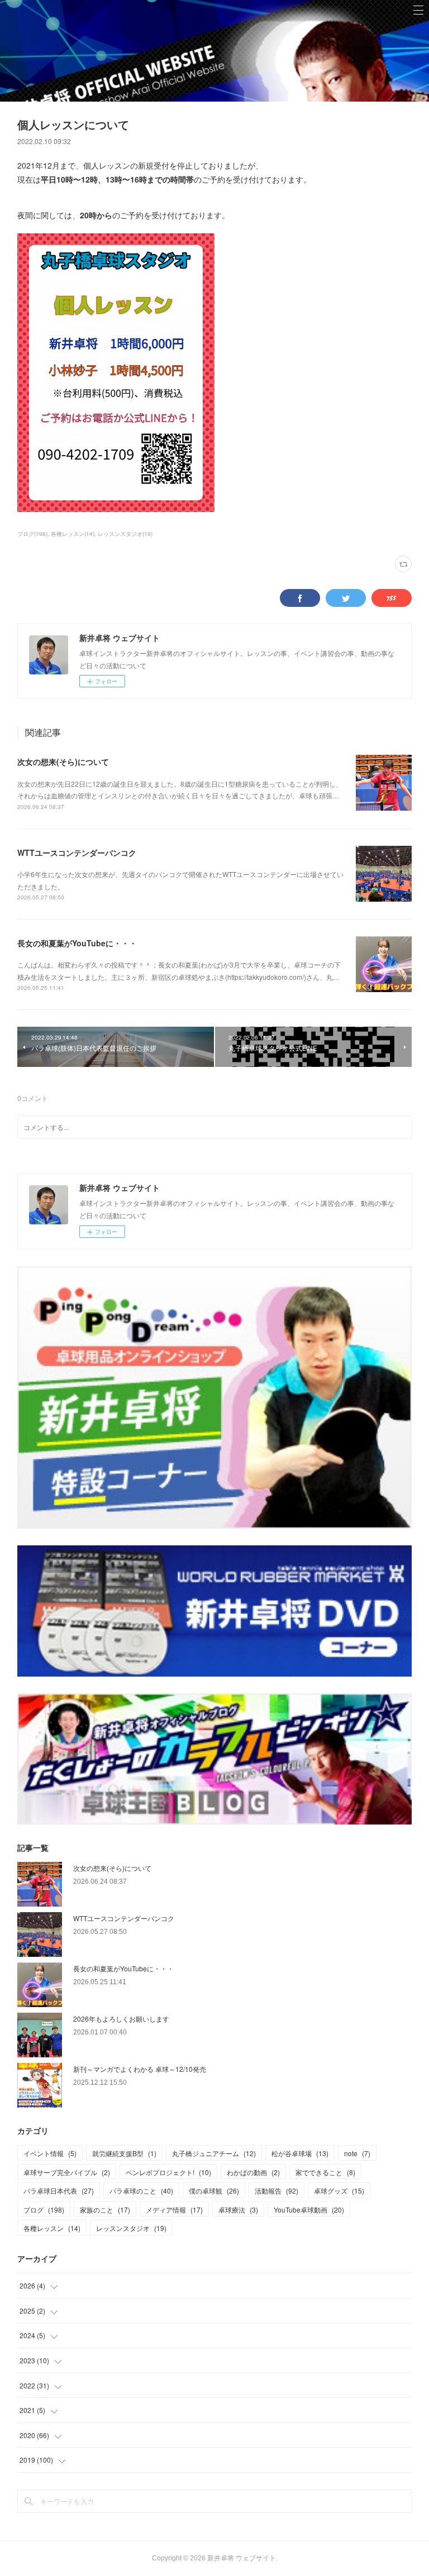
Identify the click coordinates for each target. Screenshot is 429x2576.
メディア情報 (174, 2209)
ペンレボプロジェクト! (168, 2172)
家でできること (325, 2172)
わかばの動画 (253, 2172)
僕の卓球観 (214, 2190)
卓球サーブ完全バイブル (67, 2172)
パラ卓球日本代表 (59, 2190)
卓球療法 (238, 2209)
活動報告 (277, 2190)
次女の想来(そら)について (63, 762)
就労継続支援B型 (124, 2153)
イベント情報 (50, 2153)
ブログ (44, 2209)
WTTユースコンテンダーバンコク (77, 853)
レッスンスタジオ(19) (125, 534)
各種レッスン (52, 2228)
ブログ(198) (32, 534)
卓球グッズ (339, 2190)
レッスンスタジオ (131, 2228)
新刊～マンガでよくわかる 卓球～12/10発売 (140, 2069)
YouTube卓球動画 (309, 2209)
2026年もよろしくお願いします (121, 2019)
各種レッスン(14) (73, 534)
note (357, 2153)
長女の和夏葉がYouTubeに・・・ (77, 943)
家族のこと (105, 2209)
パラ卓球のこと (141, 2190)
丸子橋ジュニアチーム (214, 2153)
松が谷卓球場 (300, 2153)
